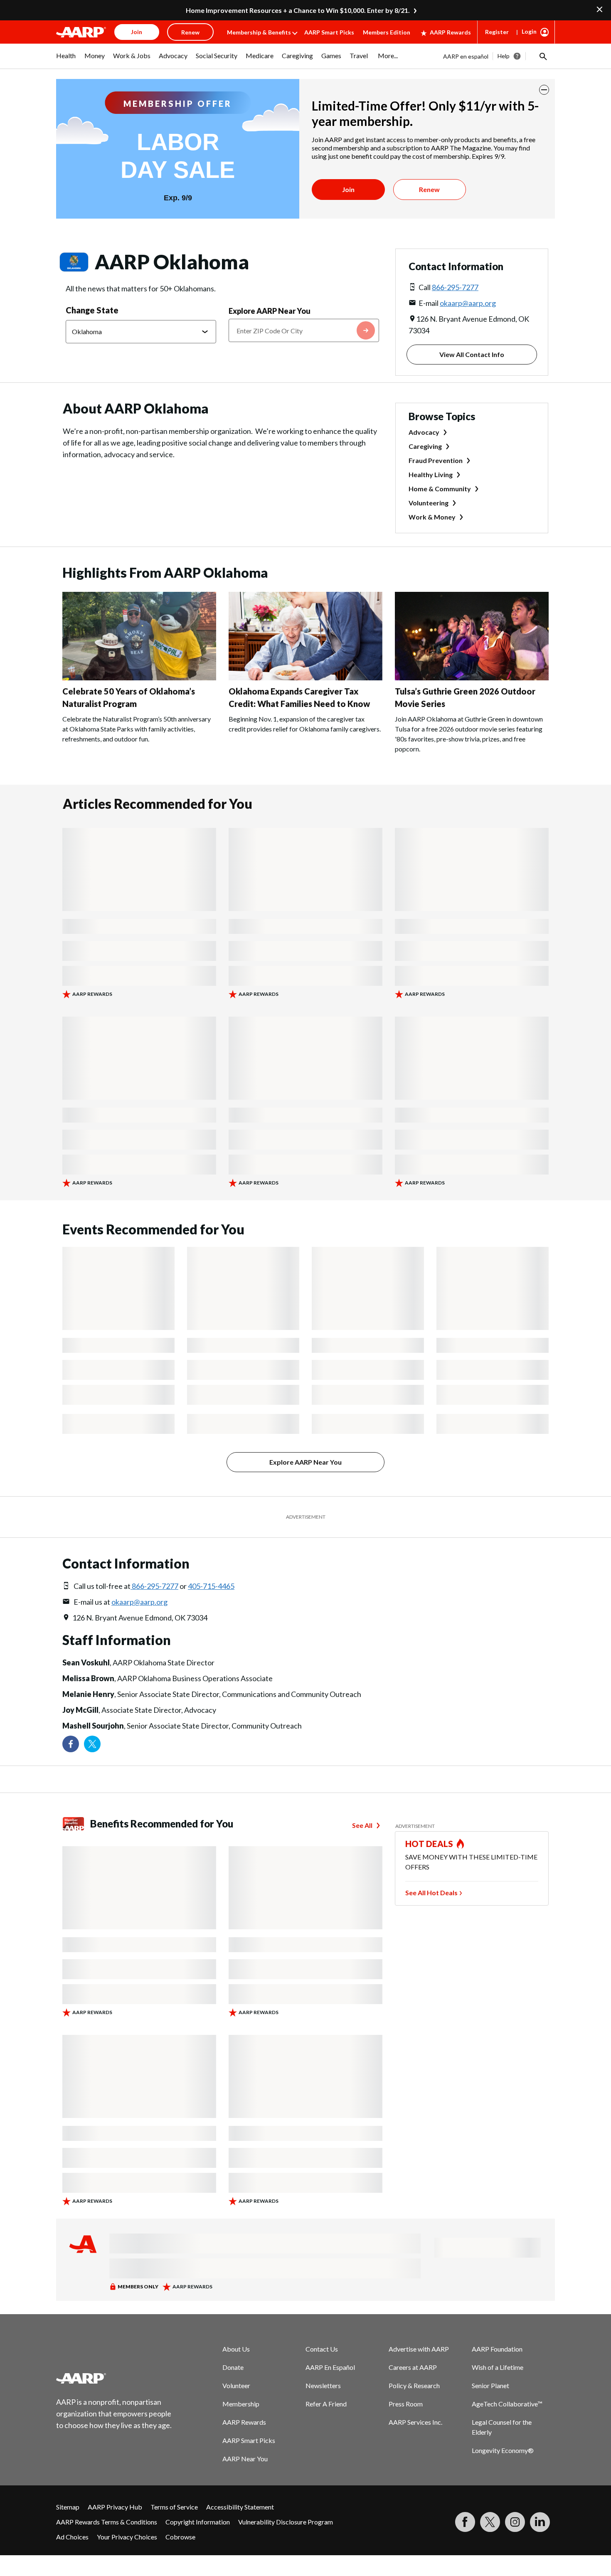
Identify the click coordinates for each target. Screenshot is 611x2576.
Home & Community (440, 489)
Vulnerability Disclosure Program (286, 2522)
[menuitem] (66, 60)
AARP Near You (245, 2459)
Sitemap (68, 2507)
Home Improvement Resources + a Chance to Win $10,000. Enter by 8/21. (298, 10)
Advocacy (424, 432)
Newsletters (323, 2385)
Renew (429, 189)
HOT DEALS (429, 1844)
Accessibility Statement (240, 2507)
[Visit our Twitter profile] (92, 1744)
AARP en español (466, 56)
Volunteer (236, 2385)
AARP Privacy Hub (115, 2507)
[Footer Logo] (114, 2378)
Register (497, 32)
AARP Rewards (450, 32)
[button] (542, 56)
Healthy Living (431, 474)
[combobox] (304, 330)
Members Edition (387, 32)
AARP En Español (330, 2367)
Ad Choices (72, 2537)
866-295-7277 (455, 287)
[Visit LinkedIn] (540, 2522)
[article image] (139, 678)
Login (529, 31)
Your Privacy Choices (127, 2537)
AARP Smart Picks (329, 32)
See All (362, 1825)
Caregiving (425, 446)
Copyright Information (198, 2522)
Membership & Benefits (259, 32)
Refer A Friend (326, 2404)
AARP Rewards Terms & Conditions (107, 2522)
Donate (233, 2367)
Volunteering (429, 503)
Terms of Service (174, 2507)
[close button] (544, 90)
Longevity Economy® (503, 2450)
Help (504, 56)
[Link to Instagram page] (515, 2522)
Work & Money (432, 517)
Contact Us (322, 2349)
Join (348, 189)
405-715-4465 (211, 1586)
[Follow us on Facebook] (71, 1744)
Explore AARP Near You (270, 311)
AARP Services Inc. (415, 2422)
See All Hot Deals (431, 1893)
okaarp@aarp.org (468, 303)
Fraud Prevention (436, 460)
